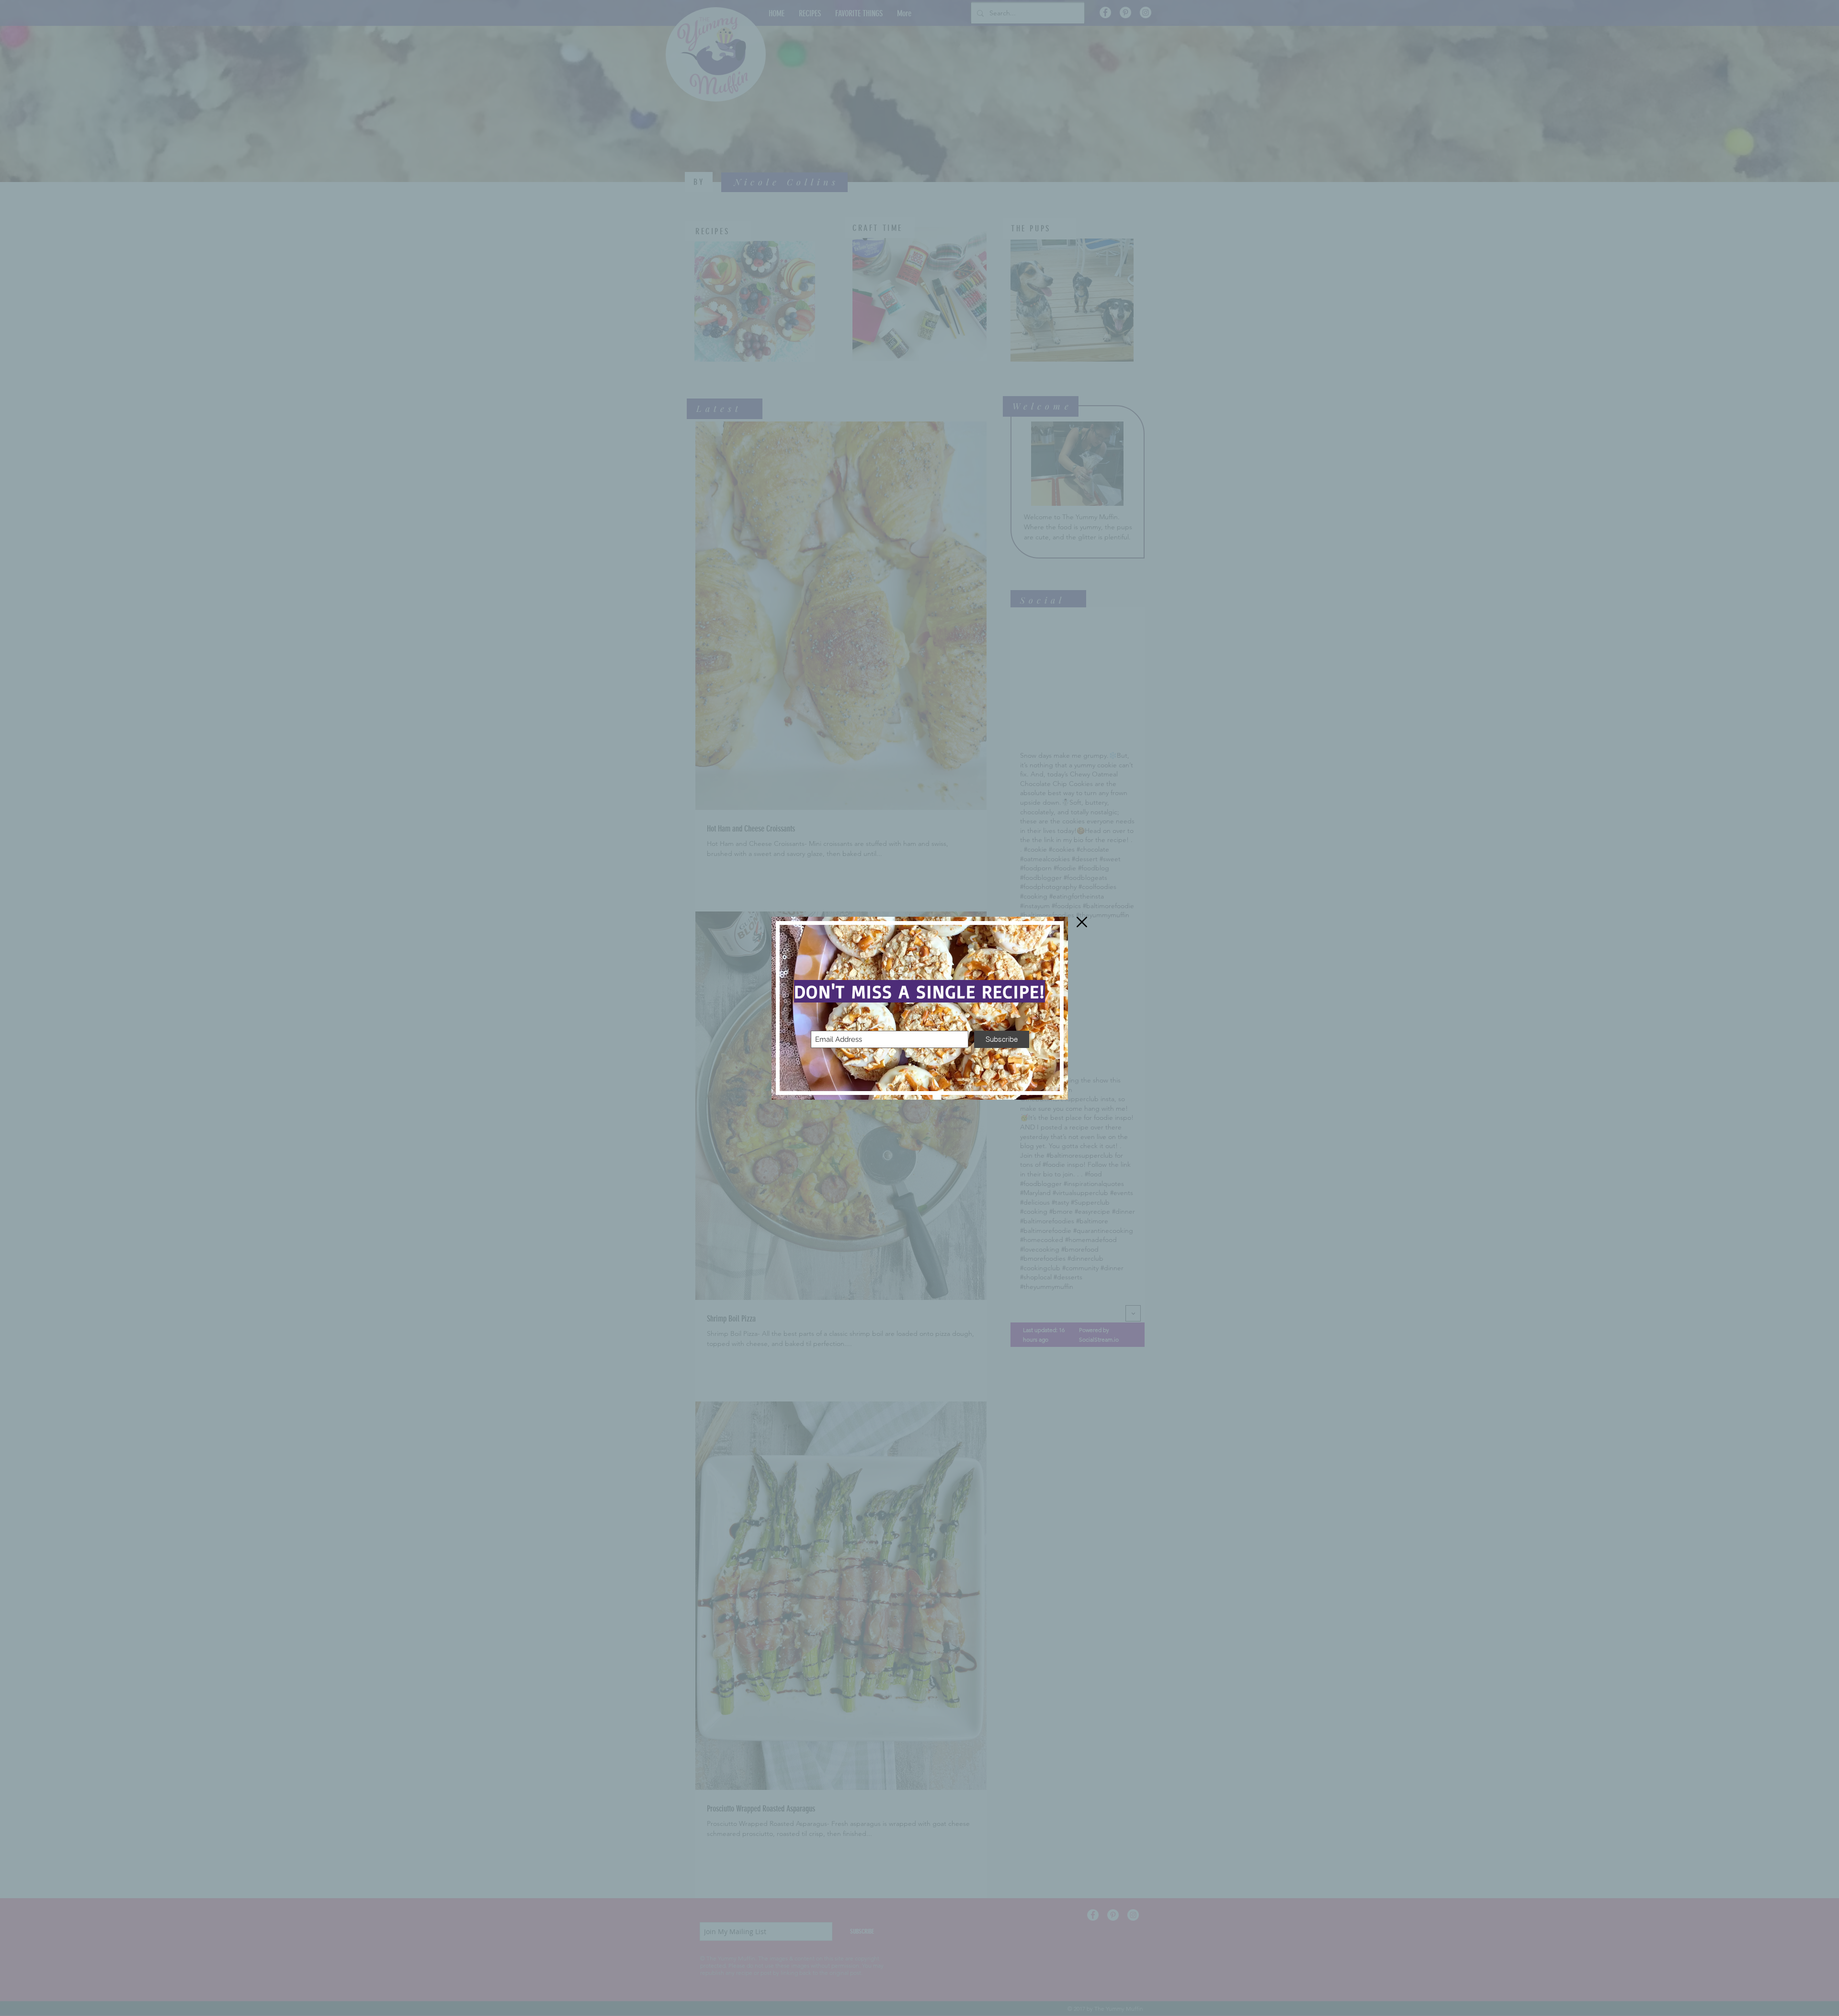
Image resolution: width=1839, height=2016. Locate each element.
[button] (1082, 922)
